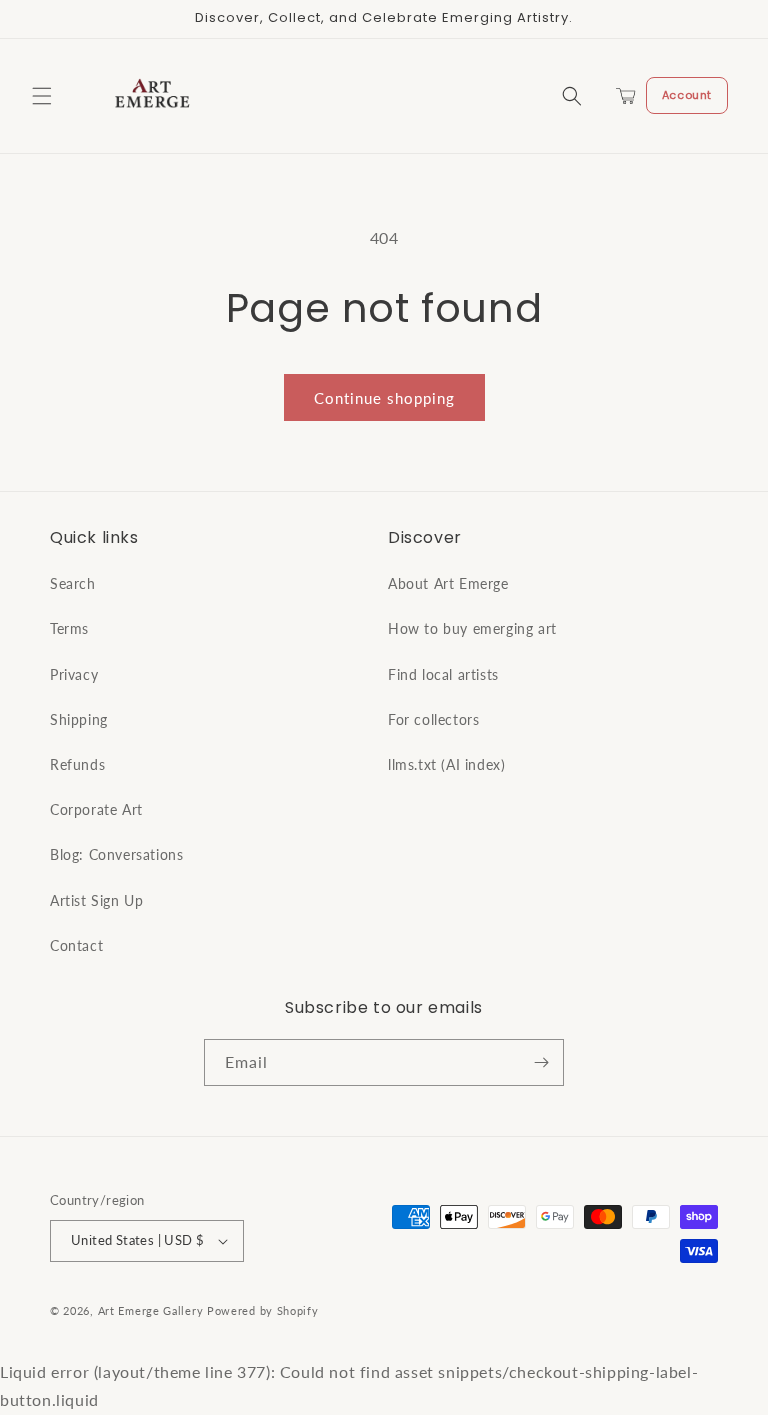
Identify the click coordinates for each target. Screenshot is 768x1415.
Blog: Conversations (116, 854)
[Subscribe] (541, 1062)
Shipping (79, 719)
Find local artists (443, 674)
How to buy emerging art (472, 628)
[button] (42, 96)
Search (73, 583)
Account (687, 95)
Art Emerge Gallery (151, 1310)
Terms (69, 628)
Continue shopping (384, 398)
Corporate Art (96, 809)
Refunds (77, 764)
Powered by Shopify (263, 1310)
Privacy (74, 674)
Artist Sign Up (96, 900)
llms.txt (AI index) (446, 764)
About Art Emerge (448, 583)
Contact (76, 945)
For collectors (433, 719)
